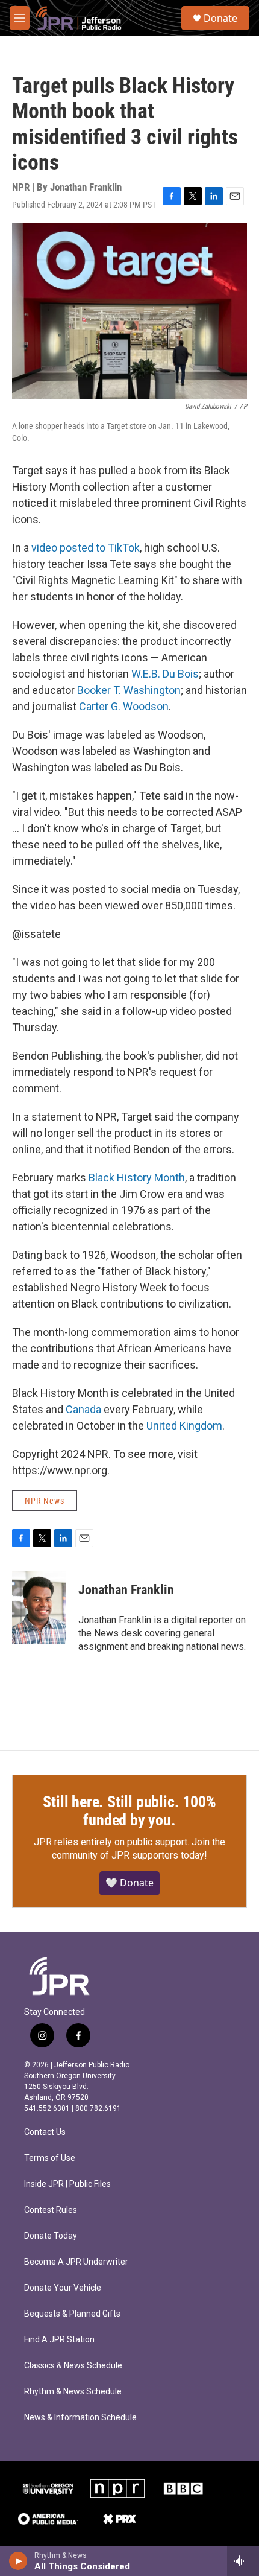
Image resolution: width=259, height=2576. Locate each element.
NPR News (45, 1501)
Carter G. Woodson (124, 706)
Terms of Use (50, 2158)
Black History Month (137, 1178)
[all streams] (243, 2561)
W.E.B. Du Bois (165, 674)
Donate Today (51, 2236)
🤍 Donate (129, 1883)
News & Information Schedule (80, 2418)
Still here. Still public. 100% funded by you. (129, 1811)
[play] (18, 2561)
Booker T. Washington (129, 690)
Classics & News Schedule (73, 2366)
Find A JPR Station (59, 2340)
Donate (220, 18)
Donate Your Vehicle (63, 2288)
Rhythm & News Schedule (73, 2392)
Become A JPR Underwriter (76, 2262)
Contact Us (45, 2132)
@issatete (36, 934)
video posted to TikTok (86, 548)
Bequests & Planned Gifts (72, 2314)
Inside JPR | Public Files (67, 2184)
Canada (83, 1409)
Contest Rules (51, 2210)
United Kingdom (184, 1426)
